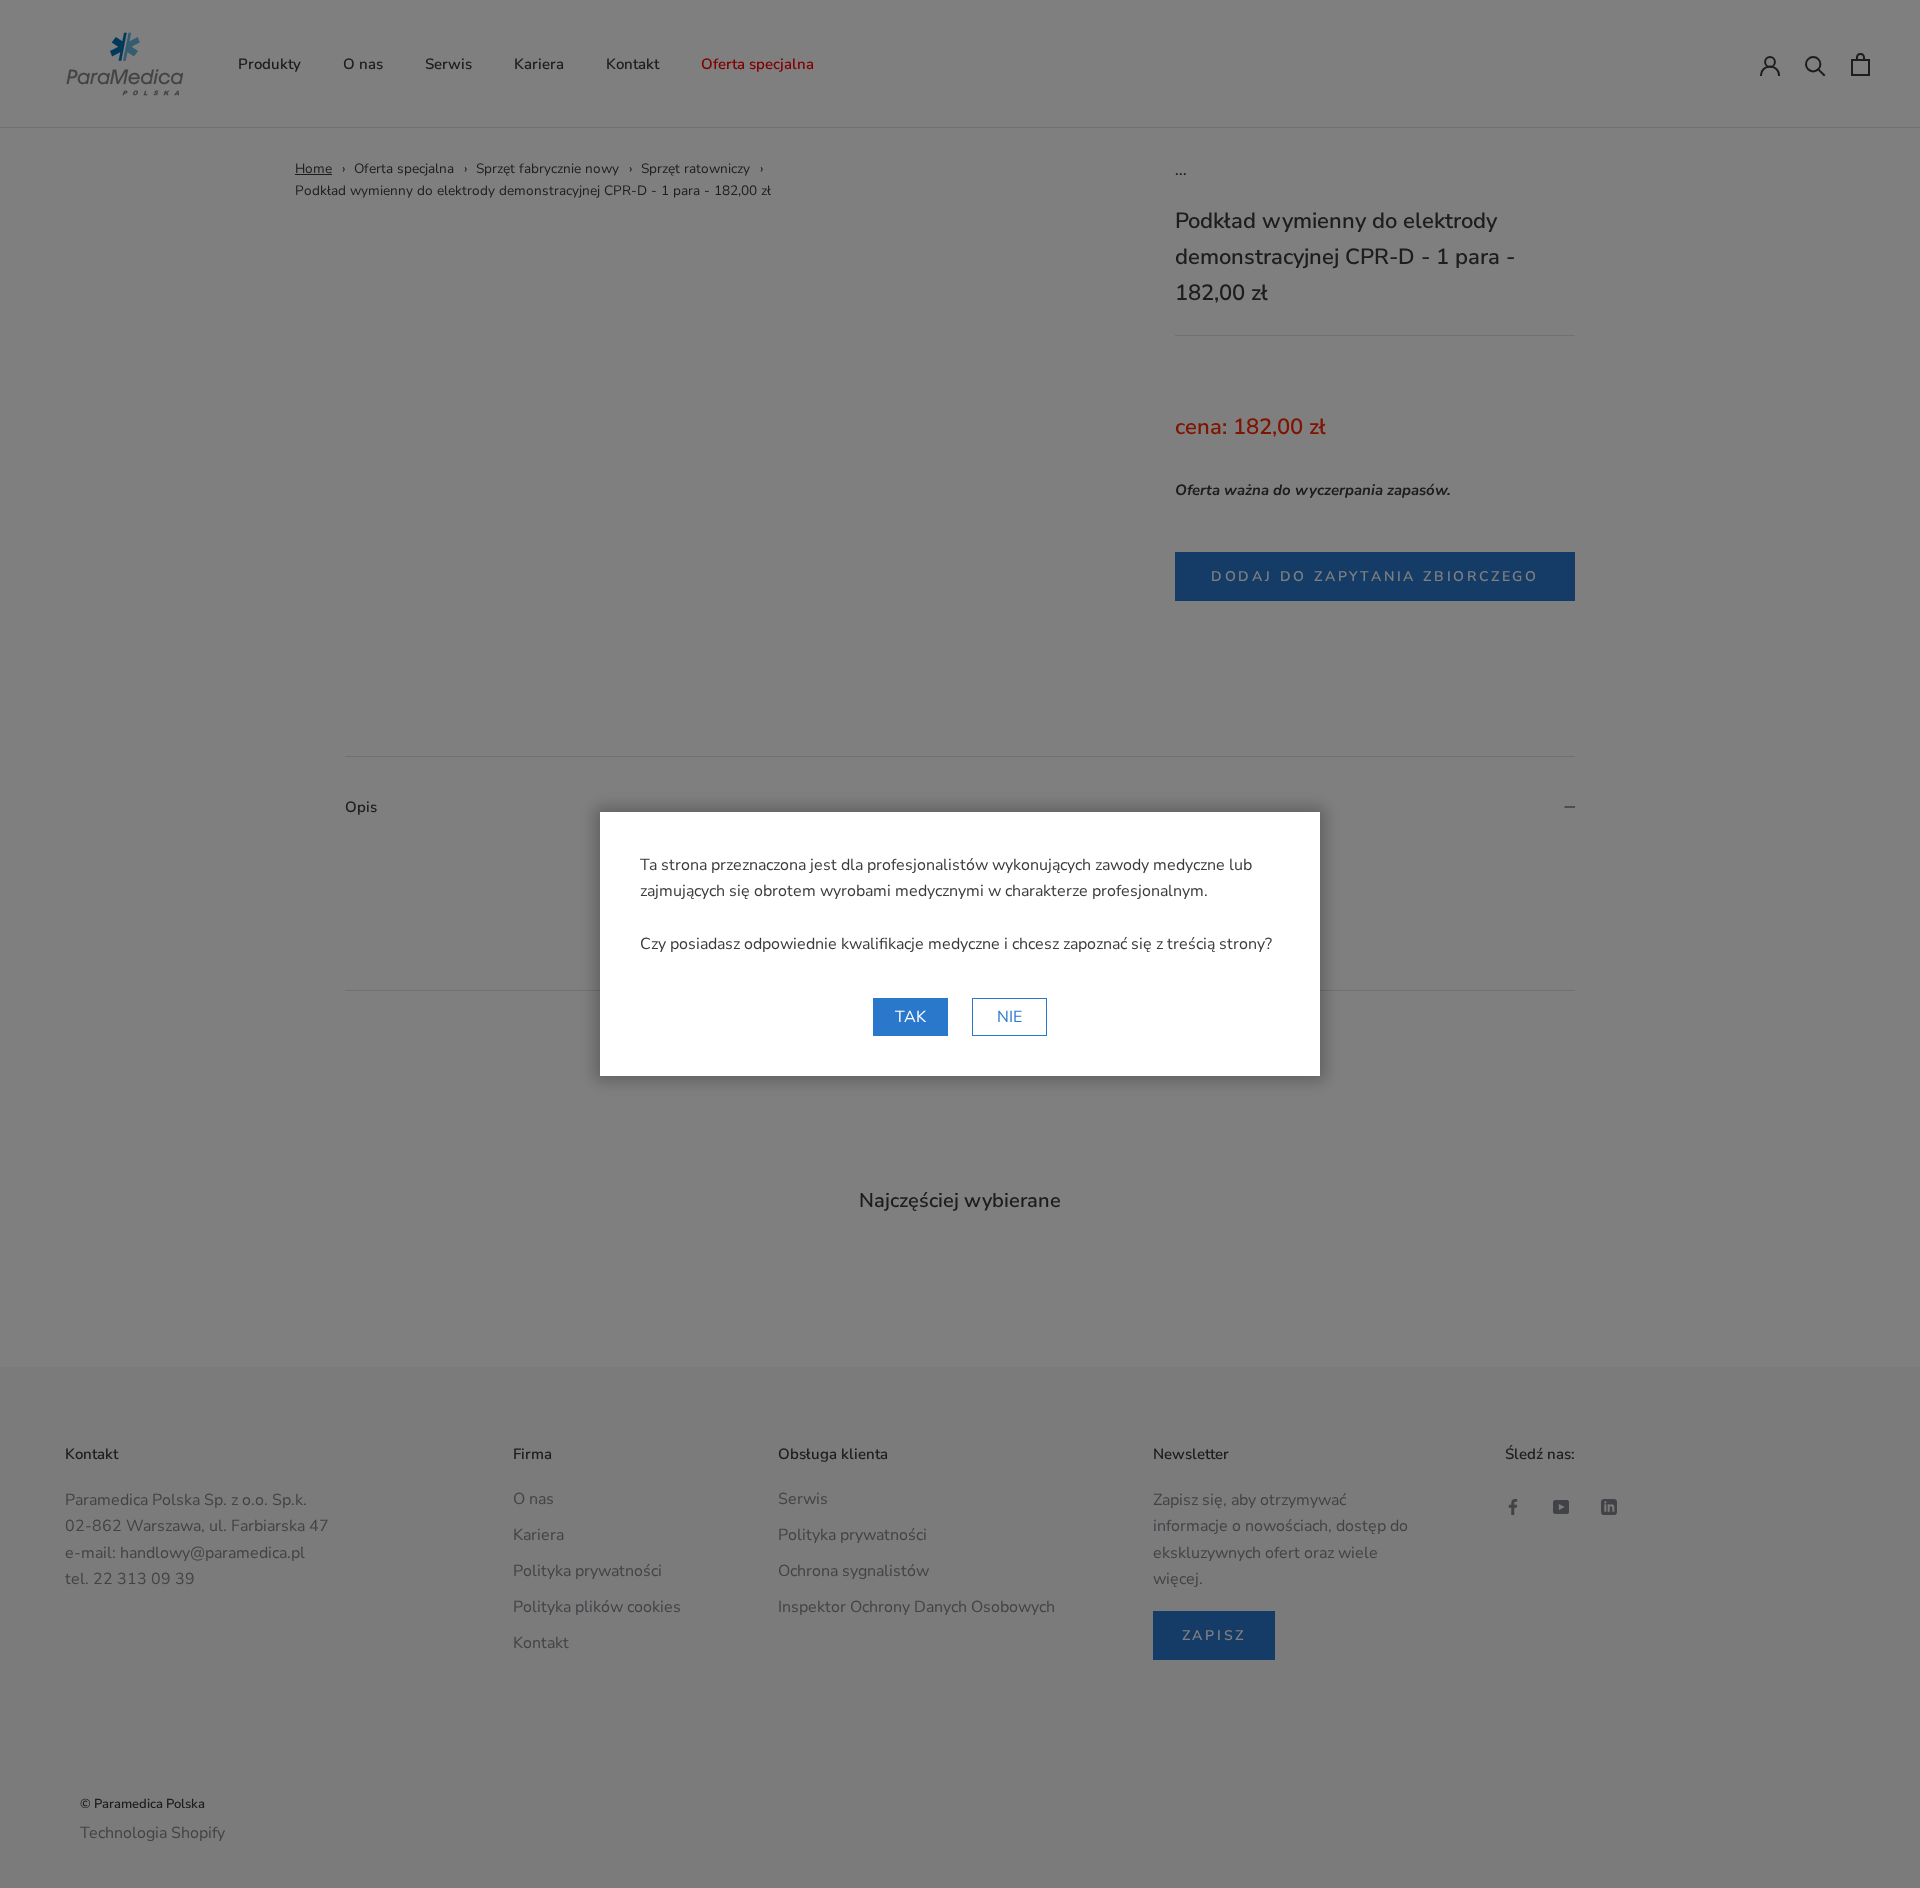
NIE (1009, 1017)
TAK (910, 1017)
